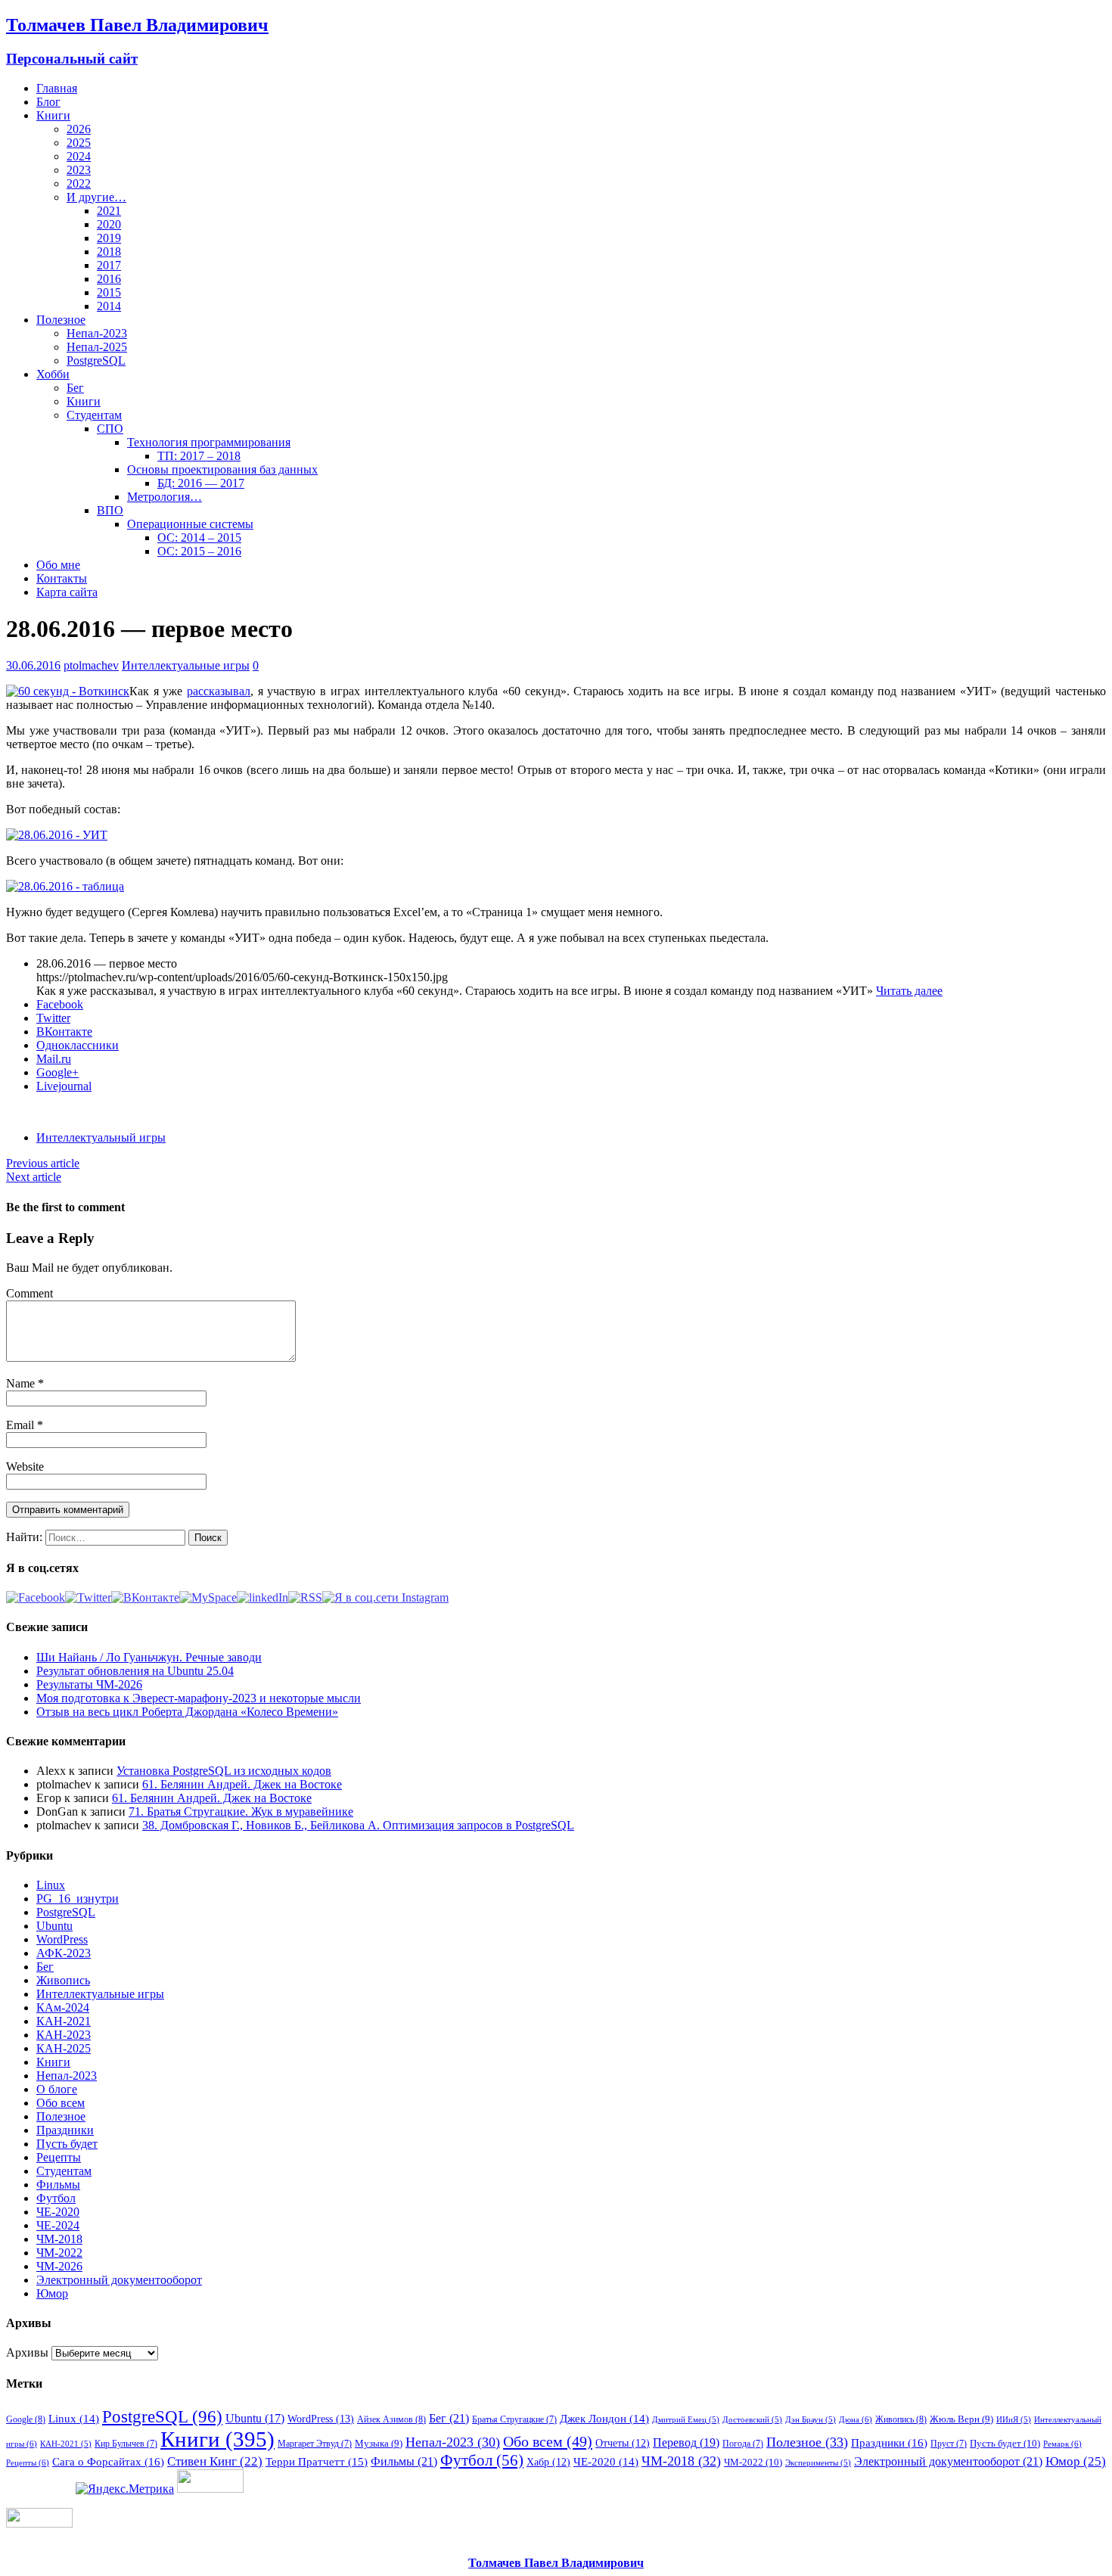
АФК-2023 (64, 1953)
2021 (109, 211)
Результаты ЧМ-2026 (89, 1684)
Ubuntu (54, 1926)
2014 (109, 306)
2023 (79, 170)
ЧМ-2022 (59, 2253)
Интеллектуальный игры (101, 1137)
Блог (48, 102)
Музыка (379, 2443)
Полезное (61, 320)
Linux (51, 1885)
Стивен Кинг (215, 2461)
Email (22, 1425)
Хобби (53, 374)
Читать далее (909, 991)
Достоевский (752, 2420)
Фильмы (58, 2184)
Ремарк (1062, 2444)
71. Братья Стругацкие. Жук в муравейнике (241, 1812)
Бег (75, 388)
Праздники (65, 2130)
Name (22, 1383)
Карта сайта (67, 592)
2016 (109, 279)
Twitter (53, 1018)
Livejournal (64, 1086)
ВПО (110, 510)
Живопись (63, 1980)
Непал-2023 (97, 333)
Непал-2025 (97, 347)
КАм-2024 (63, 2007)
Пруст (949, 2444)
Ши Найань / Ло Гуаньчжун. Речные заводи (149, 1657)
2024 (79, 156)
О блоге (57, 2089)
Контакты (62, 578)
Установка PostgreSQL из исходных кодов (224, 1771)
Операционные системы (190, 524)
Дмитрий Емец (686, 2420)
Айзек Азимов (391, 2419)
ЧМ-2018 (59, 2239)
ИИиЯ (1014, 2420)
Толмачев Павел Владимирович (556, 2563)
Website (25, 1467)
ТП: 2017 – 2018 (199, 456)
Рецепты (59, 2157)
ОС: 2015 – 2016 (199, 551)
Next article (34, 1177)
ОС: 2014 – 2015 (199, 538)
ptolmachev (91, 665)
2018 (109, 252)
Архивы (27, 2352)
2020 (109, 224)
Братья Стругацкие (514, 2419)
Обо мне (58, 565)
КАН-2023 (64, 2035)
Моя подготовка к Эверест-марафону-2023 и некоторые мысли (199, 1698)
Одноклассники (78, 1045)
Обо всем (61, 2103)
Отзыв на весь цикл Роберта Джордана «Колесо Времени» (187, 1712)
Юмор (52, 2293)
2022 (79, 183)
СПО (110, 429)
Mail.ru (54, 1059)
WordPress (62, 1939)
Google (26, 2419)
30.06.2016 (33, 665)
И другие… (96, 197)
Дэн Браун (811, 2420)
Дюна (856, 2419)
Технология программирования (209, 442)
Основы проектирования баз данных (222, 469)
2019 (109, 238)
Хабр (548, 2462)
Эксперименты (818, 2463)
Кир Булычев (126, 2444)
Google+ (57, 1072)
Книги (53, 115)
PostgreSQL (96, 360)
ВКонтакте (64, 1032)
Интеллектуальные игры (186, 665)
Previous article (43, 1163)
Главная (57, 88)
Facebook (60, 1004)
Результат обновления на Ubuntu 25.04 (135, 1671)
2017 (109, 265)
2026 (79, 129)
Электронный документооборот (119, 2280)
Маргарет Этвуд (315, 2444)
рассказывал (219, 691)
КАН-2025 (64, 2048)
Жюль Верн (961, 2419)
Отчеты (623, 2443)
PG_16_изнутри (78, 1899)
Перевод (686, 2442)
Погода (743, 2444)
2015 (109, 292)
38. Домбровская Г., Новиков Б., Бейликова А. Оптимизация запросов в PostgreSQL (358, 1825)
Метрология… (165, 497)
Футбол (56, 2198)
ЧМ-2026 (59, 2266)
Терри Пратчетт (317, 2462)
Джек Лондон (604, 2419)
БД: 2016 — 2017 (201, 483)
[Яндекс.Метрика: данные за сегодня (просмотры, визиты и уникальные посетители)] (125, 2489)
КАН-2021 (64, 2021)
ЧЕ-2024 (58, 2225)
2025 (79, 143)
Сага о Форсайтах (108, 2461)
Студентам (94, 415)
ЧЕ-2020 (58, 2212)
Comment (30, 1293)
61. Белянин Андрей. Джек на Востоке (242, 1784)
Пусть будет (67, 2144)
